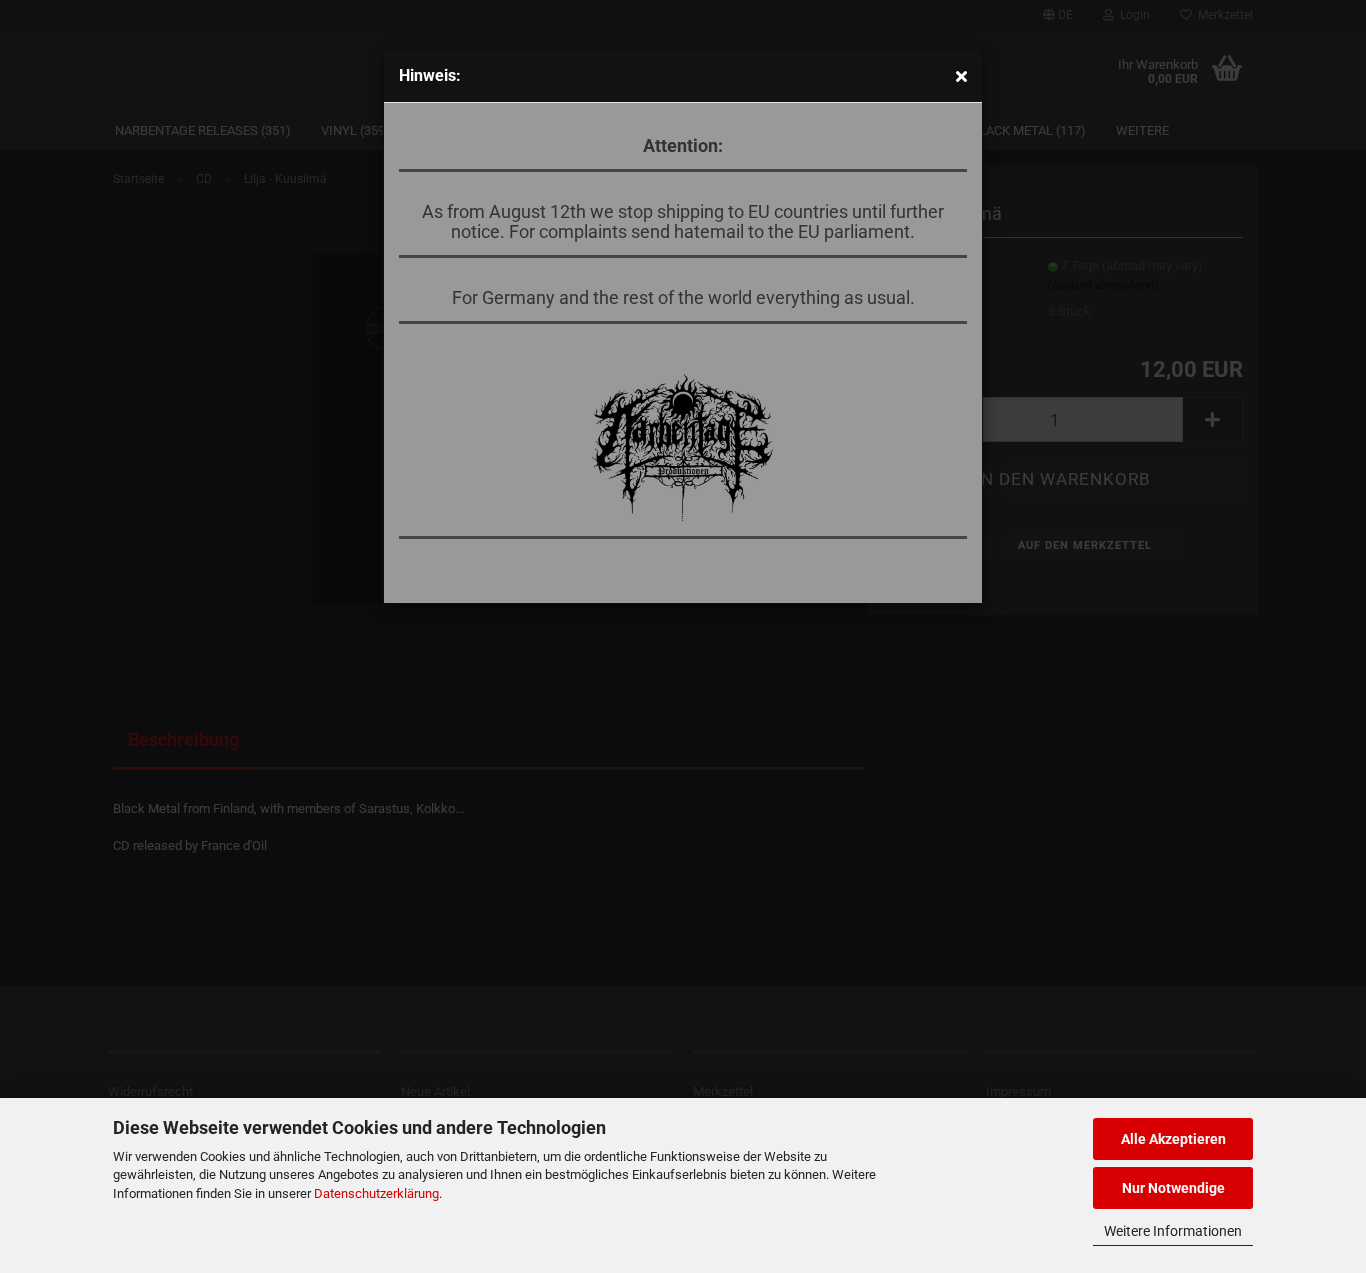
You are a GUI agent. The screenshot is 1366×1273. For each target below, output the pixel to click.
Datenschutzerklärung (376, 1193)
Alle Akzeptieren (1173, 1139)
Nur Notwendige (1173, 1188)
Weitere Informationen (1173, 1231)
